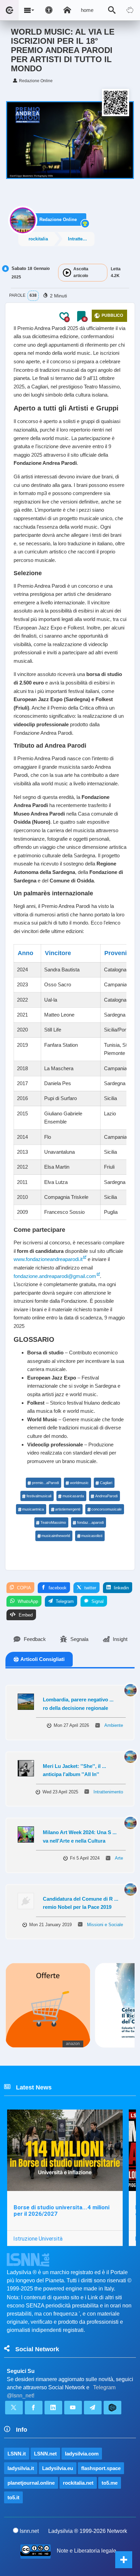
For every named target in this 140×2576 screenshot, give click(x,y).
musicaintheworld (56, 1536)
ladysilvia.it (21, 2468)
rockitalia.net (78, 2483)
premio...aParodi (45, 1483)
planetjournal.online (31, 2483)
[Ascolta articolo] (67, 273)
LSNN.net (45, 2454)
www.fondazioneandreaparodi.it (48, 1259)
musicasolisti (92, 1536)
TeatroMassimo (53, 1522)
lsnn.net (29, 2531)
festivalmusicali (39, 1496)
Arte (119, 1858)
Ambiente (114, 1725)
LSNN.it (17, 2454)
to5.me (110, 2483)
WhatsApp (27, 1601)
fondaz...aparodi (90, 1522)
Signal (97, 1601)
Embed (25, 1615)
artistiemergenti (68, 1509)
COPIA (23, 1588)
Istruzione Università (38, 2239)
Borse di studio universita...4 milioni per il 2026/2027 (62, 2210)
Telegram (64, 1601)
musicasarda (73, 1496)
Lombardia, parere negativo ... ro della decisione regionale (78, 1704)
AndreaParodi (106, 1496)
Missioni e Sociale (105, 1925)
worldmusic (79, 1483)
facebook (57, 1588)
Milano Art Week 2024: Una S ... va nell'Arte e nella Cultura (80, 1837)
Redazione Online (58, 220)
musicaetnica (33, 1509)
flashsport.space (101, 2468)
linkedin (121, 1588)
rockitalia (38, 239)
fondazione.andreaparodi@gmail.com (55, 1276)
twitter (90, 1588)
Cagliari (106, 1483)
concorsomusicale (107, 1509)
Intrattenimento (81, 239)
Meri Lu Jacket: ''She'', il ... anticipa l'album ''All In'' (74, 1770)
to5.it (13, 2497)
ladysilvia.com (82, 2454)
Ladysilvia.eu (58, 2468)
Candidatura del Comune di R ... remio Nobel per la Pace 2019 (81, 1903)
